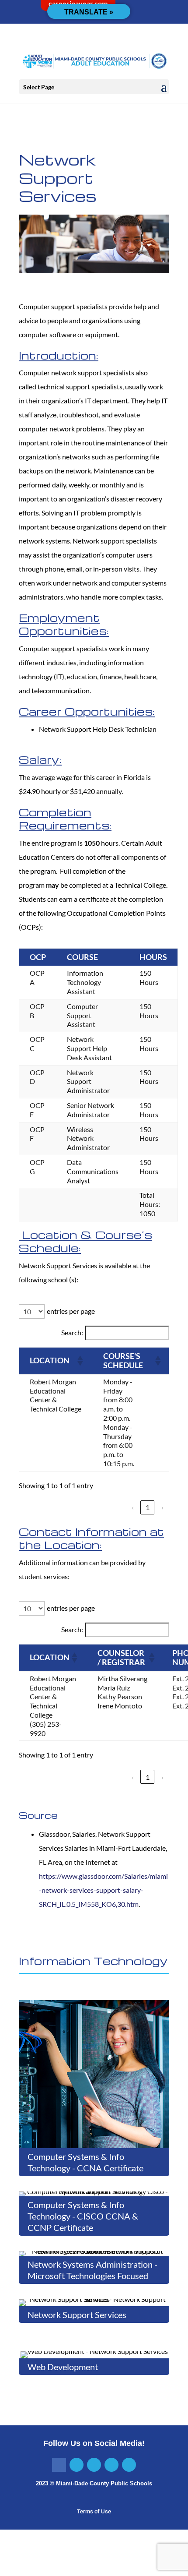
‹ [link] (133, 1507)
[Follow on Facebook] (59, 2465)
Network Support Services (77, 2315)
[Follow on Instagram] (94, 2465)
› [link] (162, 1507)
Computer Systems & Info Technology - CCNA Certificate (85, 2162)
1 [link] (148, 1507)
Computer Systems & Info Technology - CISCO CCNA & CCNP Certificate (83, 2216)
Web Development (63, 2367)
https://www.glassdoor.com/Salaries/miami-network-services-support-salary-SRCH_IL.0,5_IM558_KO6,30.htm (103, 1890)
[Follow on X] (77, 2465)
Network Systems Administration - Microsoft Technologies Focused (92, 2270)
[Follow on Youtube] (129, 2465)
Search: (72, 1332)
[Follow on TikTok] (111, 2465)
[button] (164, 87)
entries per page (71, 1311)
